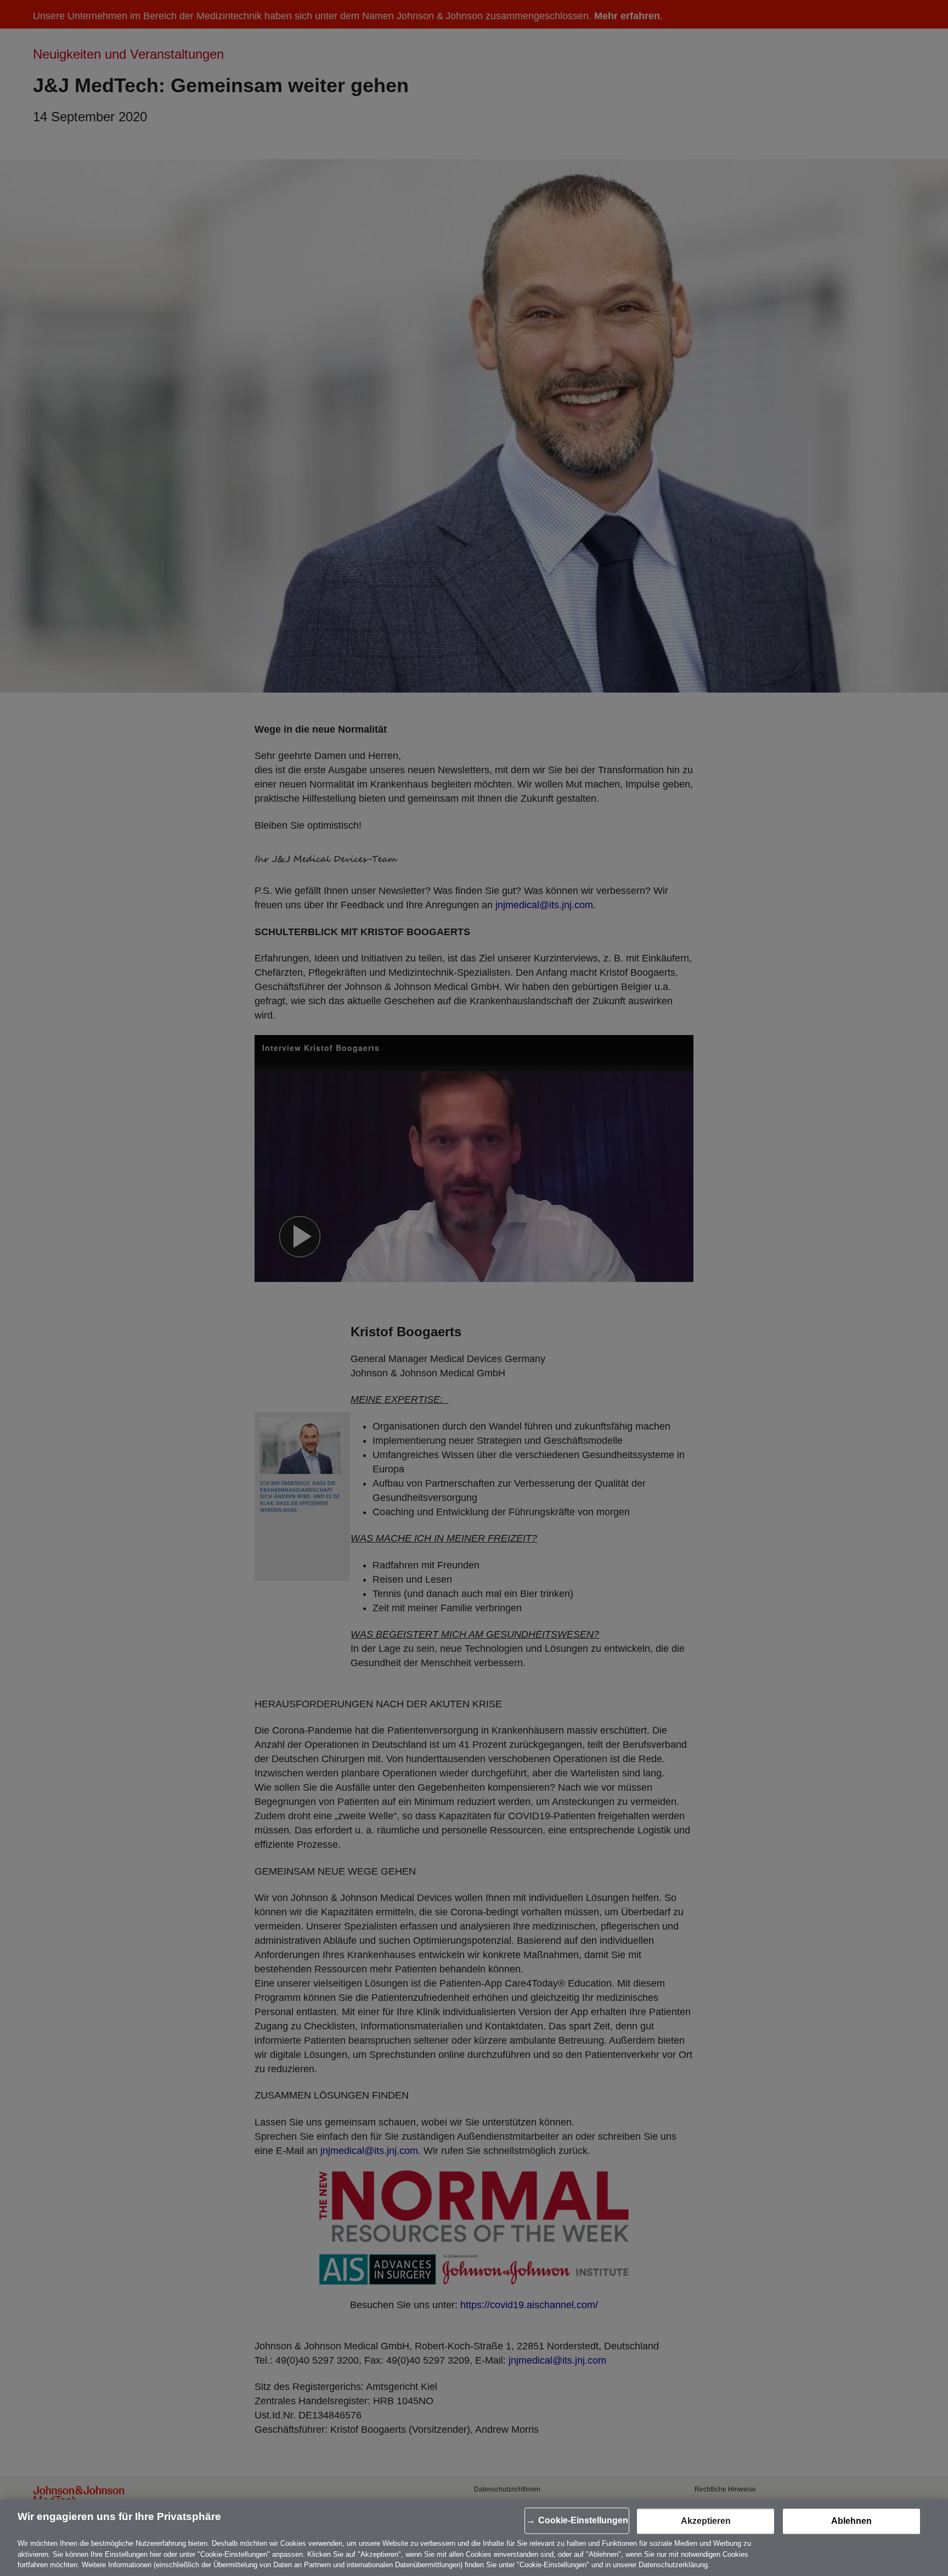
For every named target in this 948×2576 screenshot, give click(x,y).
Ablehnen (851, 2521)
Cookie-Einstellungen (583, 2521)
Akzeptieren (706, 2521)
